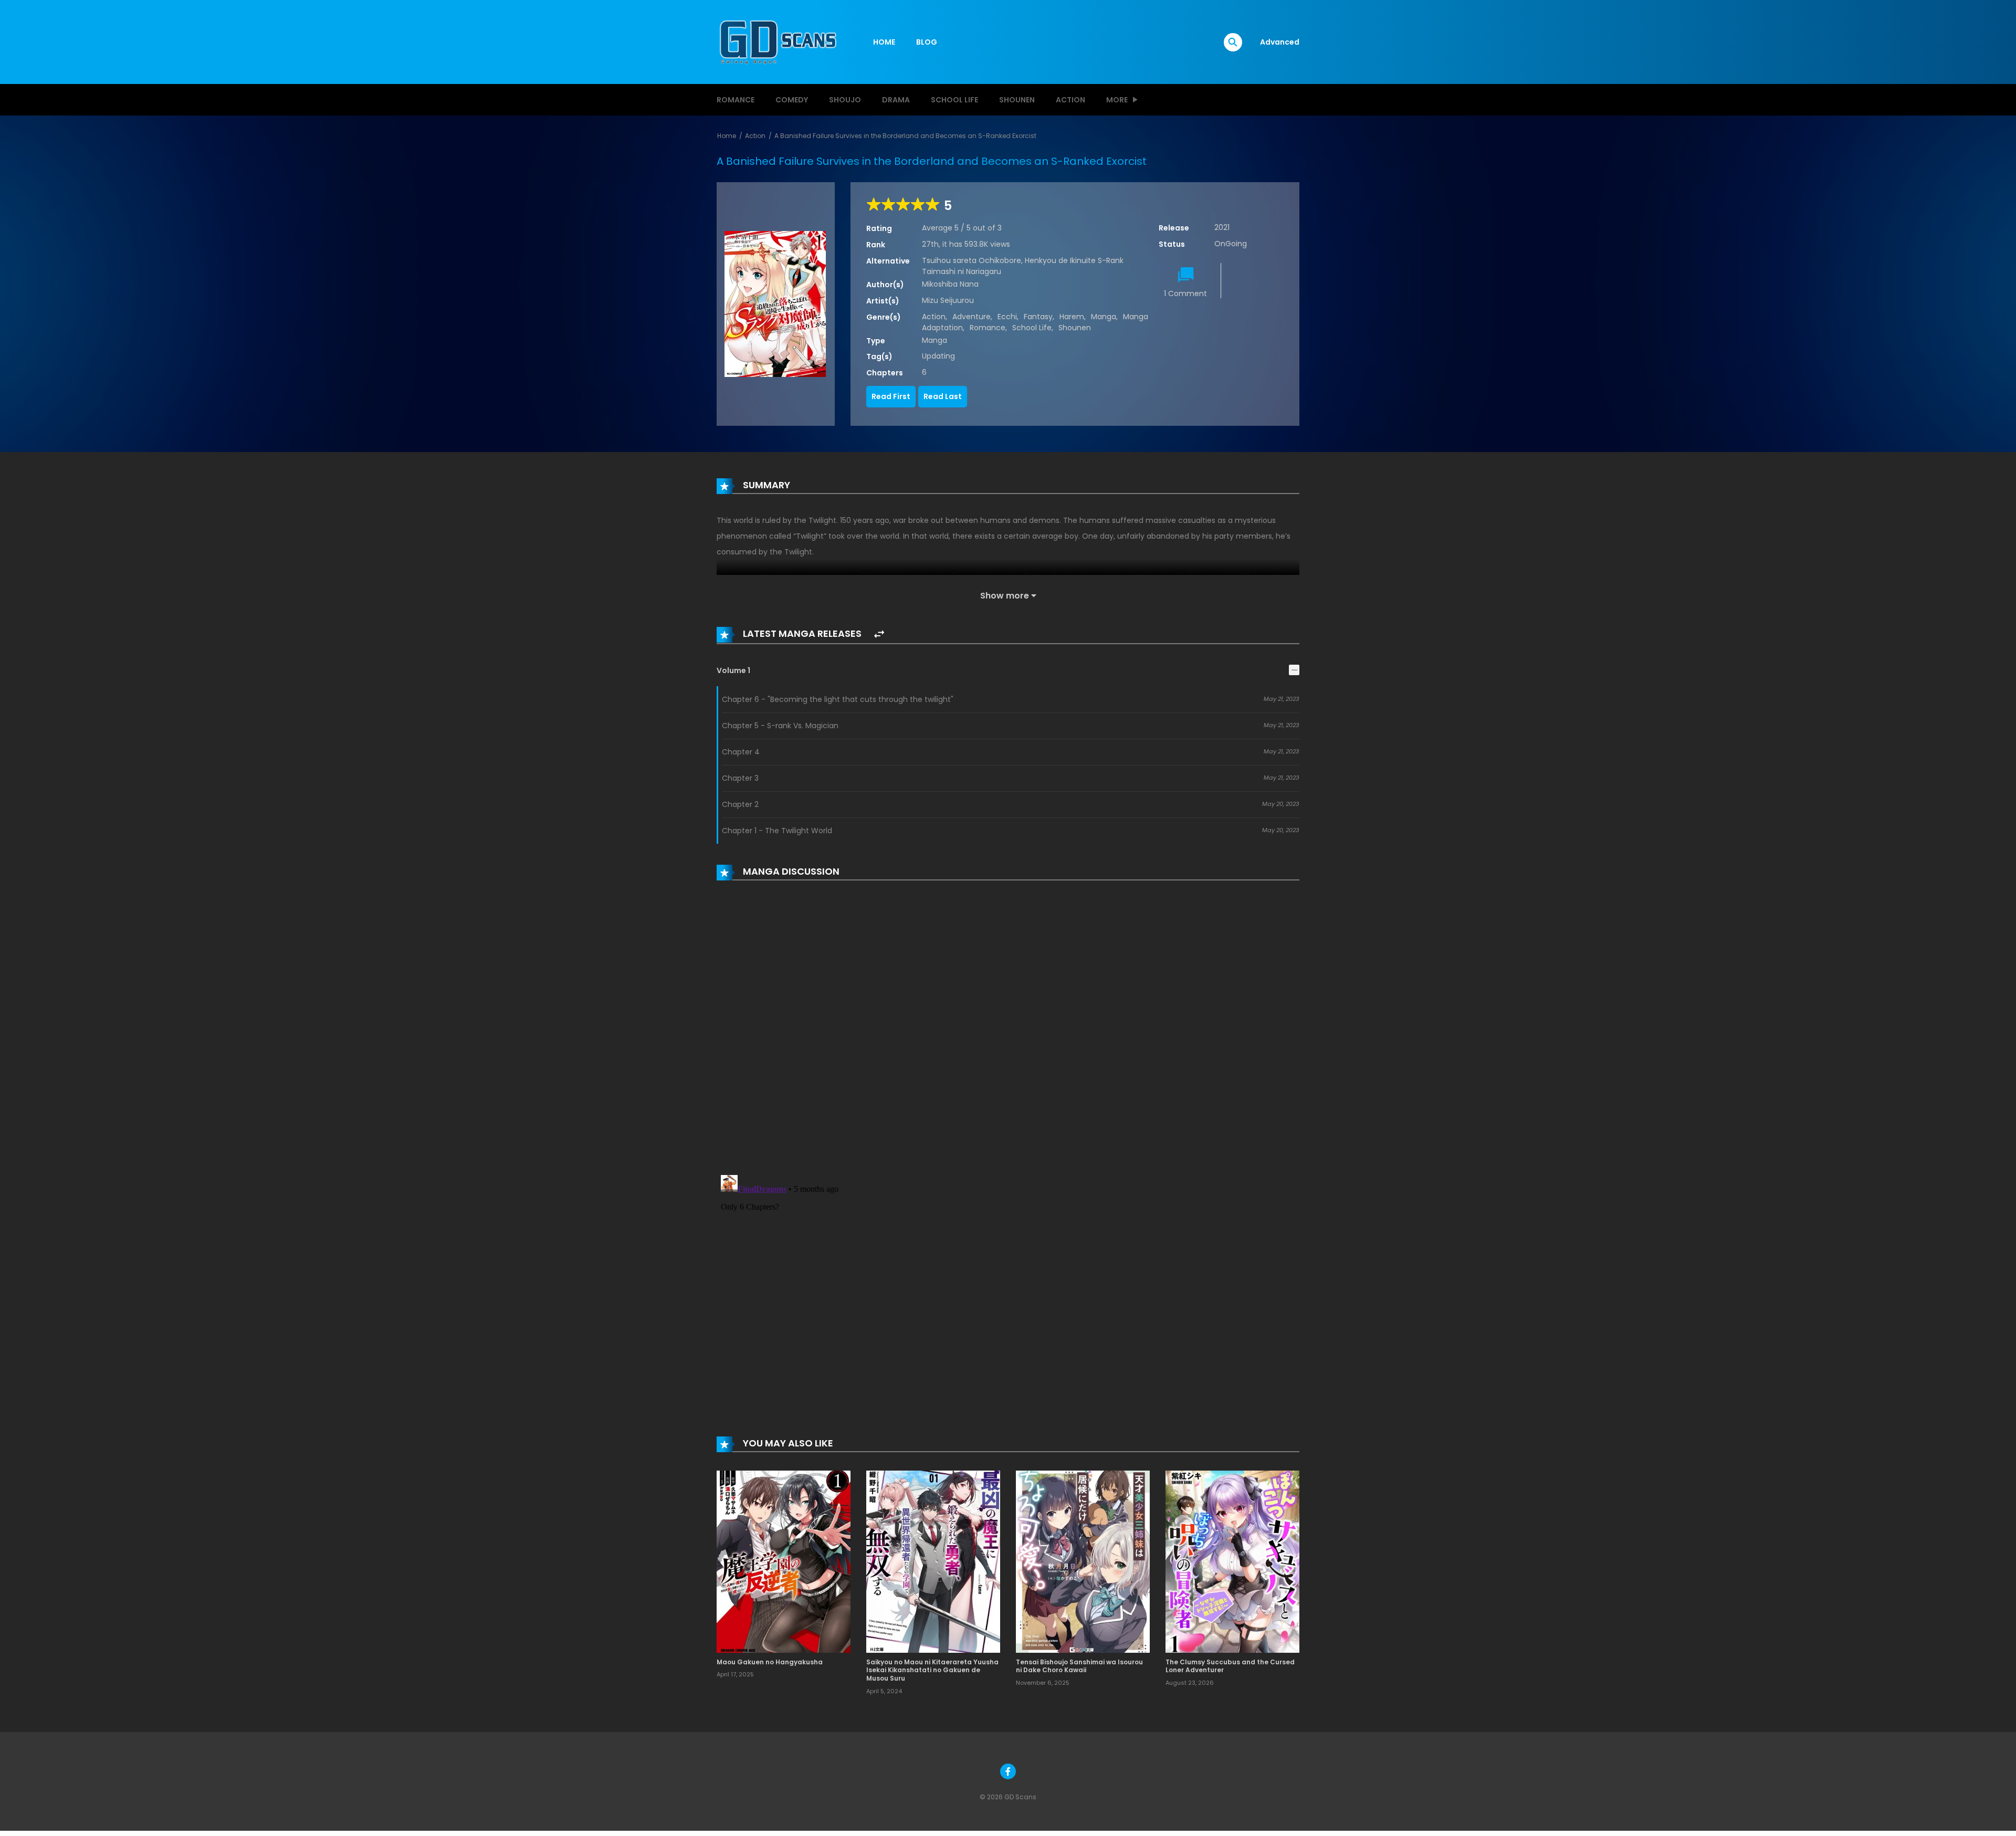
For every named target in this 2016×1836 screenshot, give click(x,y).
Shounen (1017, 100)
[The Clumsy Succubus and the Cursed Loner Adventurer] (1232, 1561)
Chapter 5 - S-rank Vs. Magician (780, 726)
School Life (954, 100)
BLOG (927, 42)
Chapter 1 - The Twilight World (777, 831)
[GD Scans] (778, 41)
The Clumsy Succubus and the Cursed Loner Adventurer (1230, 1666)
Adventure (972, 317)
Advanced (1280, 42)
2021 (1222, 227)
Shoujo (845, 100)
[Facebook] (1008, 1771)
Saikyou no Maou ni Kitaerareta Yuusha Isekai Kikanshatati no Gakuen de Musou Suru (932, 1670)
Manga (1104, 317)
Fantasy (1038, 317)
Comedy (792, 100)
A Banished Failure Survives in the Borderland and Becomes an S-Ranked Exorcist (905, 136)
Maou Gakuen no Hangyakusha (770, 1662)
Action (1070, 100)
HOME (884, 42)
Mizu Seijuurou (948, 300)
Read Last (943, 396)
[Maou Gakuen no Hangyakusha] (784, 1561)
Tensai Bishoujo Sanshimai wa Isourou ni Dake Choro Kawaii (1079, 1666)
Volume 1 (733, 670)
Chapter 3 (740, 778)
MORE (1117, 100)
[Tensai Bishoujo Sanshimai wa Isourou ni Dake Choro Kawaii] (1083, 1561)
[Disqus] (1008, 1030)
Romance (736, 100)
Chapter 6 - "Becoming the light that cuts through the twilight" (838, 699)
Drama (896, 100)
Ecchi (1007, 317)
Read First (891, 396)
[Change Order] (879, 634)
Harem (1072, 317)
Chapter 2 (740, 804)
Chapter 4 (741, 752)
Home (727, 136)
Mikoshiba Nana (950, 284)
